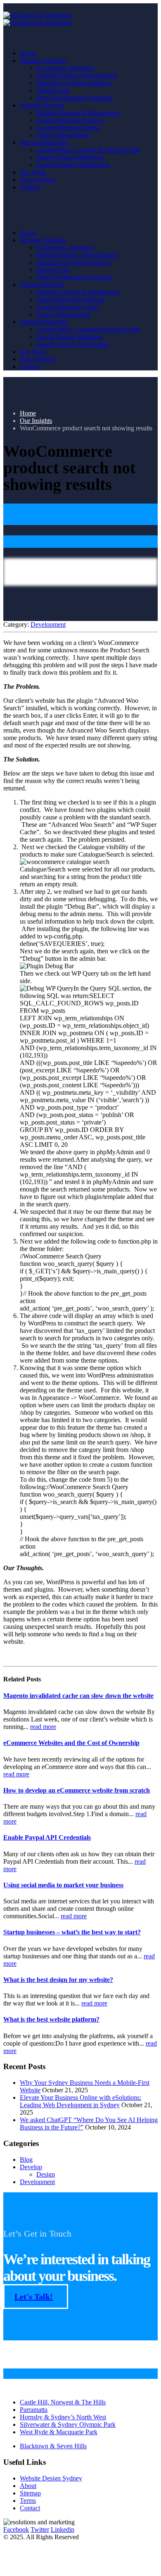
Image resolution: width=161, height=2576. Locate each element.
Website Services (42, 105)
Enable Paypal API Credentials (47, 1837)
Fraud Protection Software (71, 120)
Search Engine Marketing (70, 157)
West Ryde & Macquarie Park (59, 2432)
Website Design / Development (77, 75)
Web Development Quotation (75, 98)
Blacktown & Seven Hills (53, 2446)
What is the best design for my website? (58, 1980)
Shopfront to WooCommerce (74, 83)
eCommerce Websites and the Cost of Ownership (71, 1743)
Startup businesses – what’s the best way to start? (72, 1932)
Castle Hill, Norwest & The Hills (63, 2402)
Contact (30, 187)
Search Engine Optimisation (73, 165)
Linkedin (63, 2529)
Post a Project (38, 180)
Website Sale (53, 90)
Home (28, 53)
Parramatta (34, 2410)
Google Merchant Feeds (68, 128)
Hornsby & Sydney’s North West (63, 2417)
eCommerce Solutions (65, 68)
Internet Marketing (44, 142)
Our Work (33, 172)
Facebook (16, 2529)
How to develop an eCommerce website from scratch (77, 1790)
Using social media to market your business (63, 1885)
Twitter (40, 2529)
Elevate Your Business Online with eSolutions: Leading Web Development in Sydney (80, 2101)
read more (43, 1727)
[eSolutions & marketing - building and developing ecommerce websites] (37, 19)
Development (48, 624)
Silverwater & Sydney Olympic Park (68, 2424)
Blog (26, 2159)
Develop (31, 2167)
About (28, 2486)
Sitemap (30, 2493)
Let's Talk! (34, 2297)
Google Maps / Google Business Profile (88, 150)
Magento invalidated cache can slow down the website (78, 1696)
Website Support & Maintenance (79, 113)
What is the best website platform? (51, 2019)
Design (46, 2174)
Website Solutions (43, 61)
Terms (28, 2501)
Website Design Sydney (51, 2478)
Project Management (63, 135)
